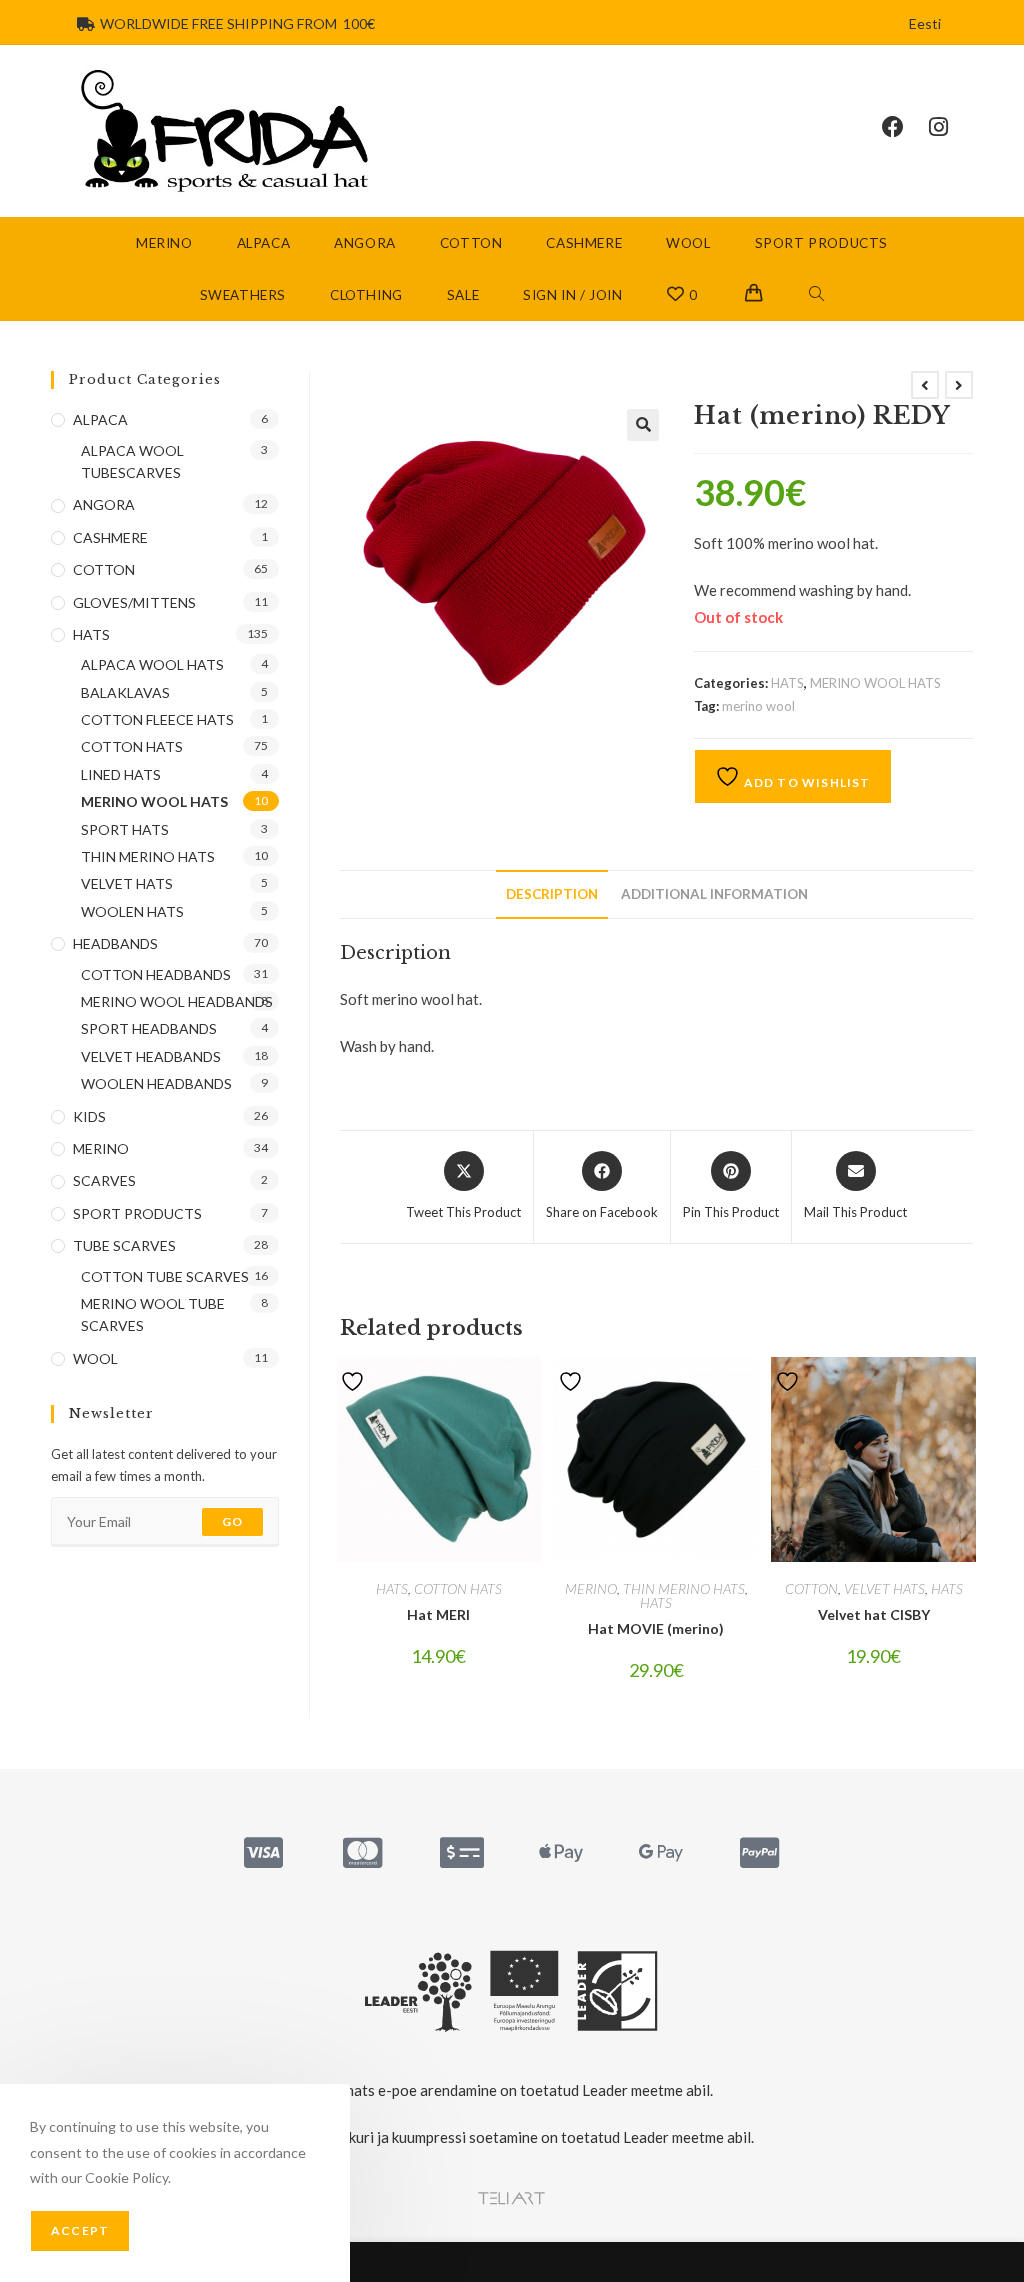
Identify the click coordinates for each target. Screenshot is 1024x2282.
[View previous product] (925, 385)
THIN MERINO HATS (684, 1588)
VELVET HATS (884, 1588)
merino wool (758, 706)
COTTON (811, 1588)
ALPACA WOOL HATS (152, 664)
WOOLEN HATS (132, 911)
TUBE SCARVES (124, 1245)
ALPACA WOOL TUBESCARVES (132, 461)
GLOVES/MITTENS (134, 602)
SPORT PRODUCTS (137, 1213)
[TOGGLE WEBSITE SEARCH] (817, 295)
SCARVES (104, 1180)
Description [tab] (552, 894)
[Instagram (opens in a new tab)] (951, 127)
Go (232, 1521)
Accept (80, 2230)
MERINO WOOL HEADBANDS (177, 1001)
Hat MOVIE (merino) (656, 1628)
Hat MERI (438, 1614)
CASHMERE (110, 537)
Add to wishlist (805, 782)
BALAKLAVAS (125, 692)
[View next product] (959, 385)
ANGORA (104, 504)
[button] (643, 425)
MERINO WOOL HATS (875, 683)
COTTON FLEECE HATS (157, 719)
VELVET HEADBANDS (151, 1056)
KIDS (89, 1116)
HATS (787, 683)
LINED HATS (121, 774)
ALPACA (100, 419)
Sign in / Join (572, 295)
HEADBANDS (115, 943)
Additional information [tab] (714, 894)
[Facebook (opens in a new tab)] (905, 127)
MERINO (591, 1588)
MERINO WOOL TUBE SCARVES (153, 1314)
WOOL (95, 1358)
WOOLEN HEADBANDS (156, 1083)
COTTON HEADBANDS (156, 974)
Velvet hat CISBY (874, 1614)
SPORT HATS (125, 829)
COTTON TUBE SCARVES (165, 1276)
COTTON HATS (458, 1588)
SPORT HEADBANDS (149, 1028)
